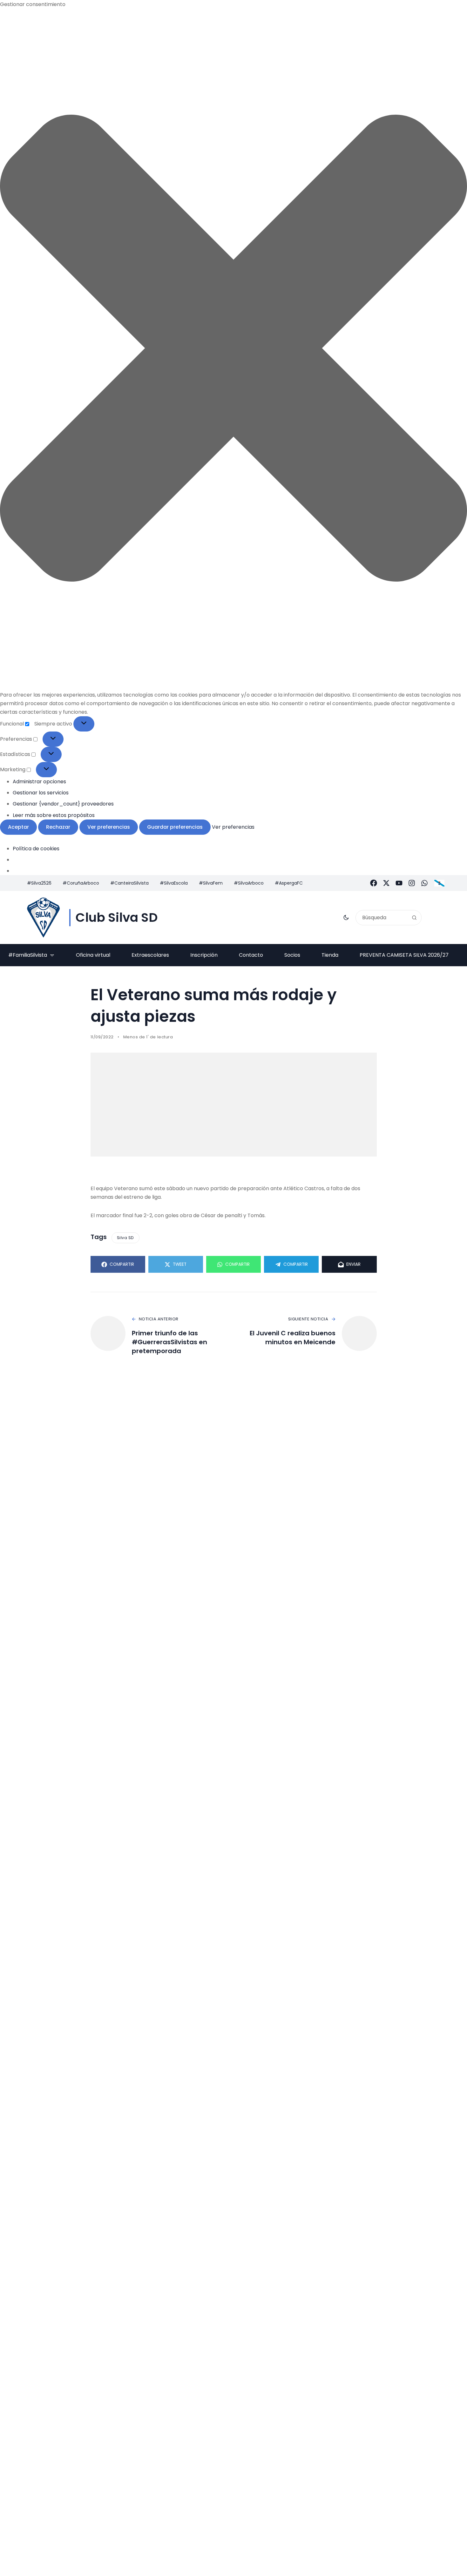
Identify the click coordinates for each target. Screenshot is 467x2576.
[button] (233, 349)
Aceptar (18, 827)
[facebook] (374, 883)
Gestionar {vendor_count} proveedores (63, 804)
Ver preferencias (109, 827)
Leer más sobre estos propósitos (54, 815)
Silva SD (125, 1238)
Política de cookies (36, 849)
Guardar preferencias (175, 827)
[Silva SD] (43, 917)
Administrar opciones (39, 782)
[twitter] (386, 883)
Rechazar (58, 827)
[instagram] (412, 883)
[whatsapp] (424, 883)
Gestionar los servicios (41, 793)
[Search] (414, 918)
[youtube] (399, 883)
